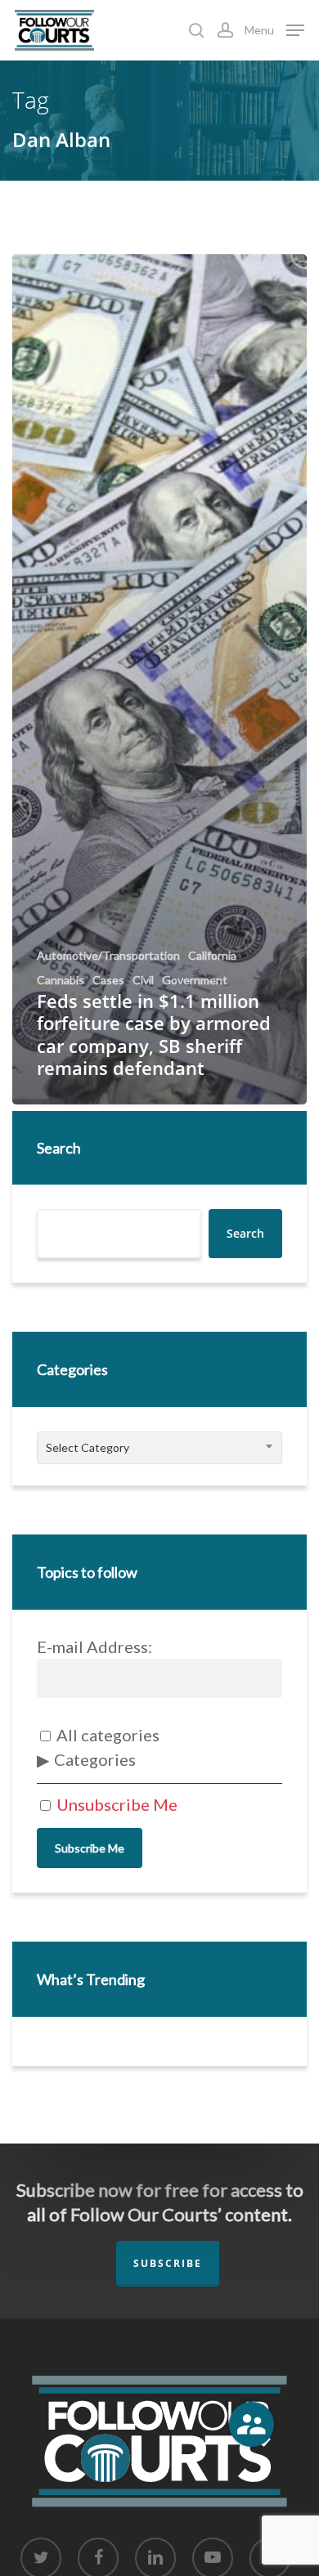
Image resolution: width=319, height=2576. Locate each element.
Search (59, 1148)
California (212, 956)
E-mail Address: (94, 1646)
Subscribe (168, 2263)
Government (195, 980)
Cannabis (61, 980)
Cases (108, 980)
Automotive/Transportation (108, 956)
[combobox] (159, 1448)
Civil (143, 980)
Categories (95, 1759)
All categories (106, 1735)
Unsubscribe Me (115, 1804)
